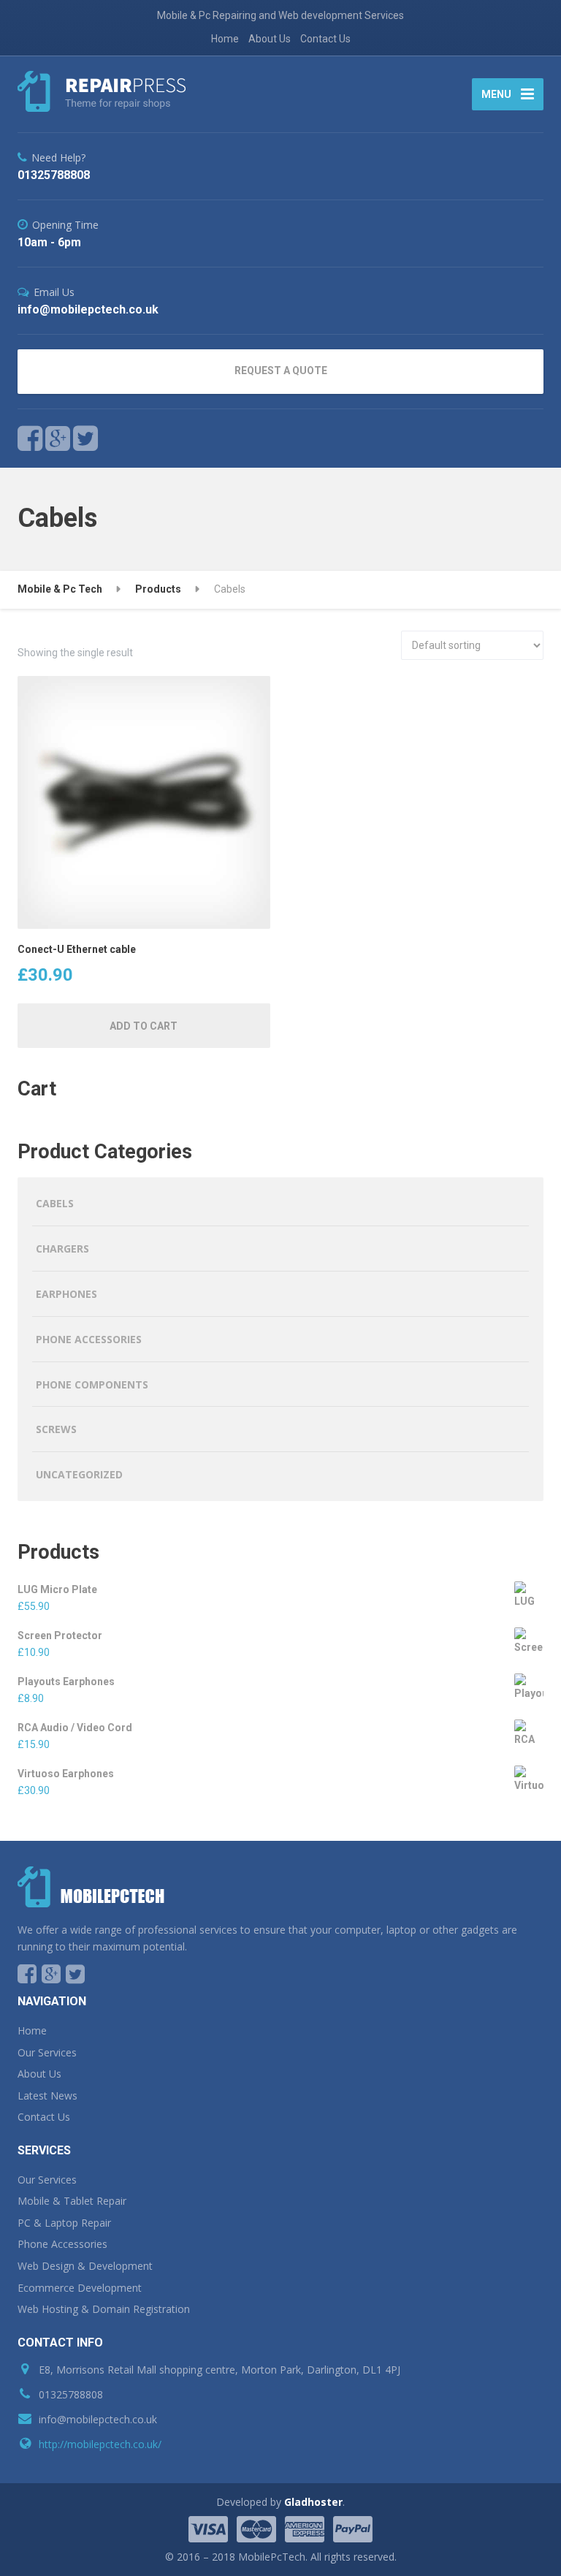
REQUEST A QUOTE (281, 371)
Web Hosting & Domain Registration (104, 2309)
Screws (56, 1429)
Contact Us (325, 39)
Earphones (66, 1294)
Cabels (55, 1203)
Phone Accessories (89, 1339)
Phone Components (92, 1384)
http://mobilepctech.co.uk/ (100, 2444)
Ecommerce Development (80, 2288)
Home (225, 39)
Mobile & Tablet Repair (72, 2201)
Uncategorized (79, 1474)
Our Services (47, 2052)
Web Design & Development (85, 2266)
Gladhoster (313, 2502)
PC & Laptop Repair (64, 2223)
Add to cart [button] (144, 1026)
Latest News (47, 2096)
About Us (270, 39)
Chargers (62, 1249)
